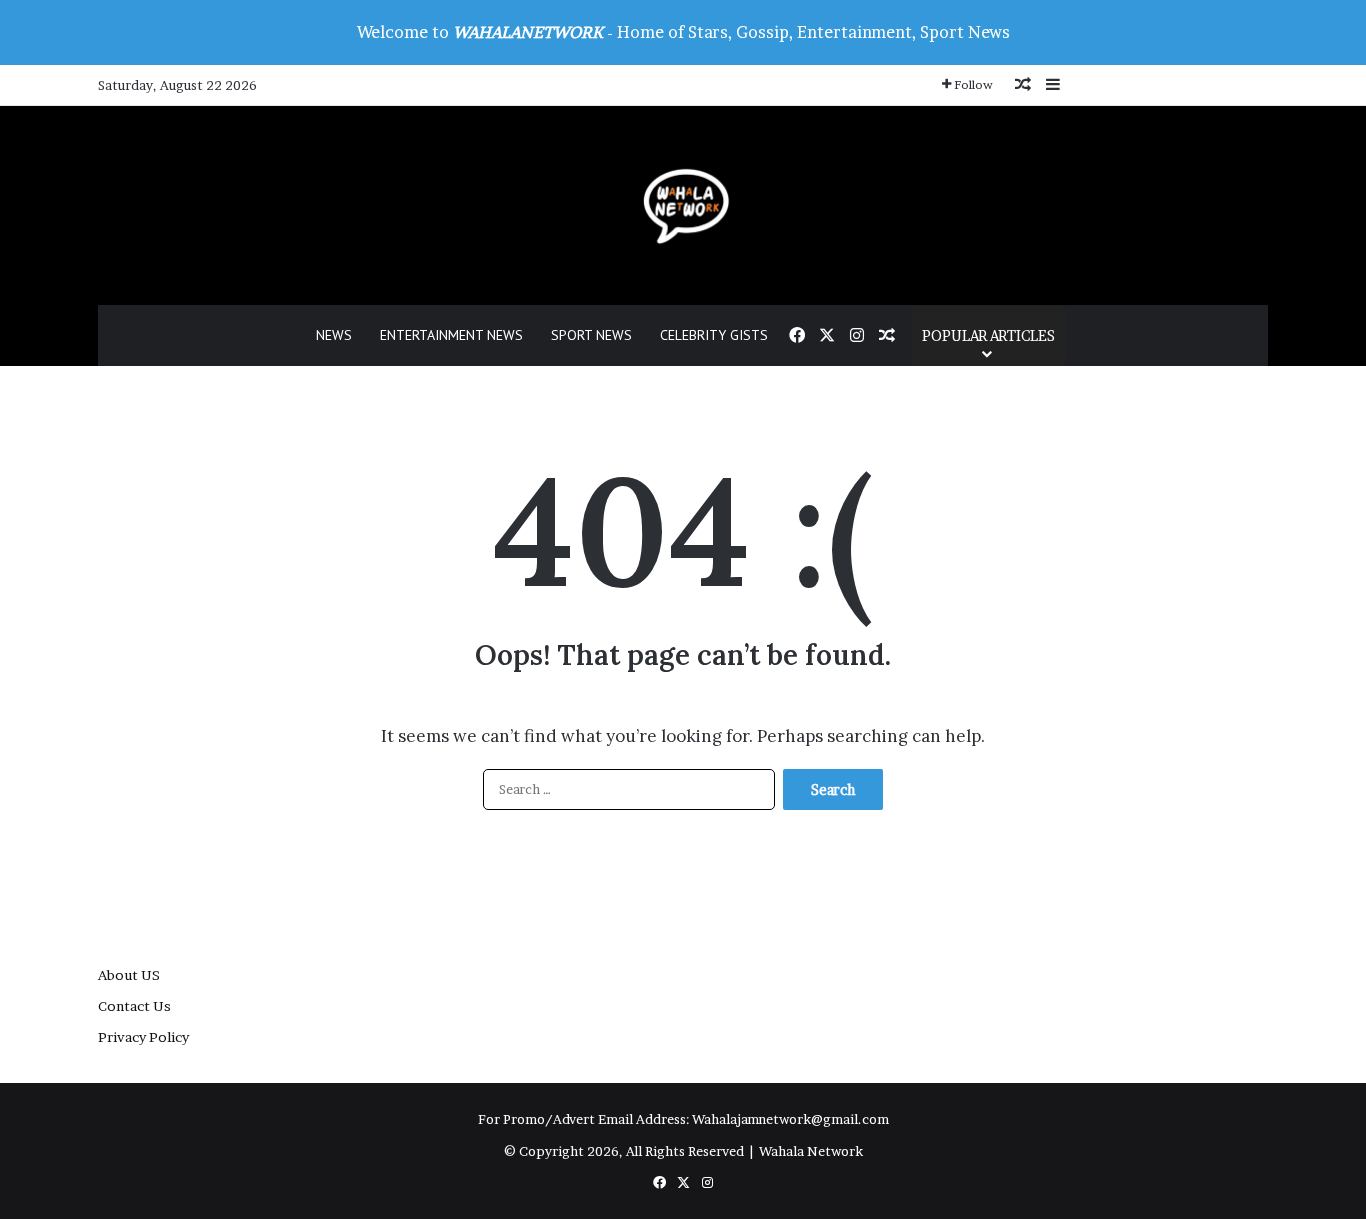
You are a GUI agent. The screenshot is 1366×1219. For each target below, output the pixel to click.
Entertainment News (451, 335)
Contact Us (134, 1006)
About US (129, 975)
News (334, 335)
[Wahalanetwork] (683, 205)
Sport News (591, 335)
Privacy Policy (143, 1037)
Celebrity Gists (714, 335)
